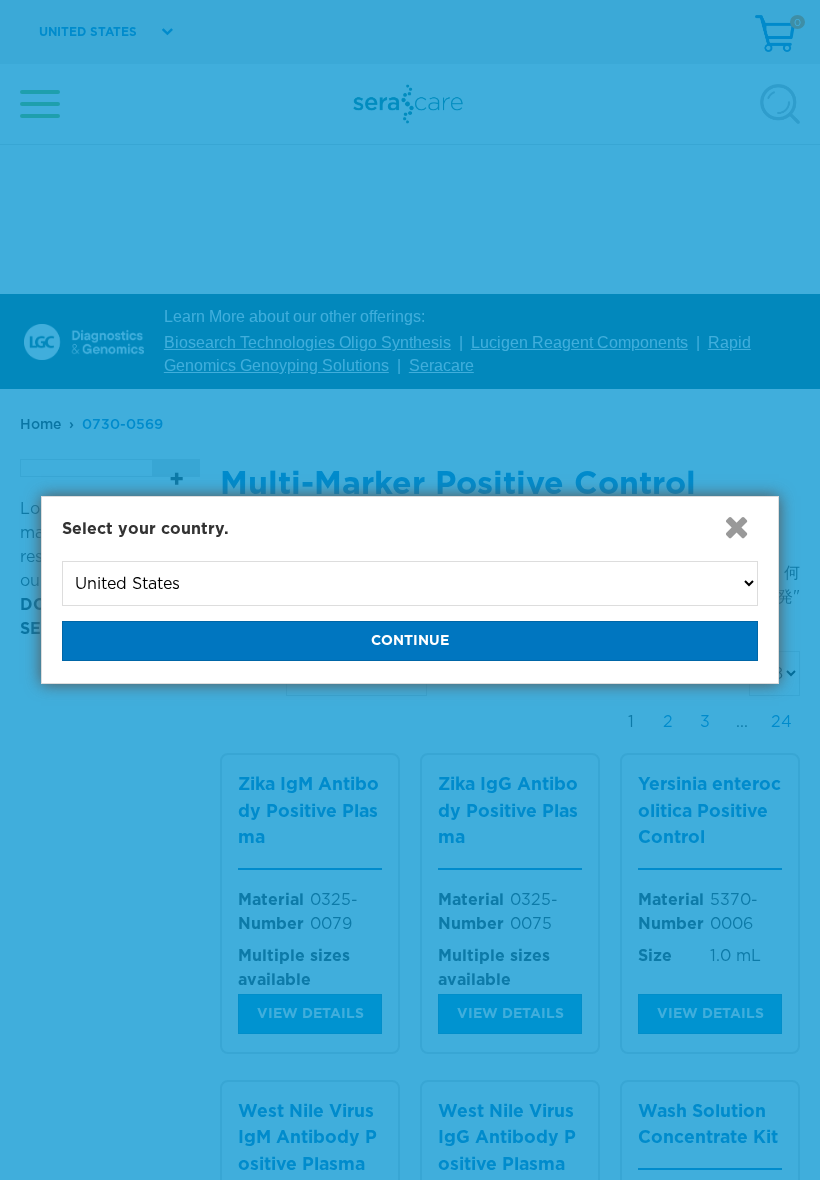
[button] (736, 527)
